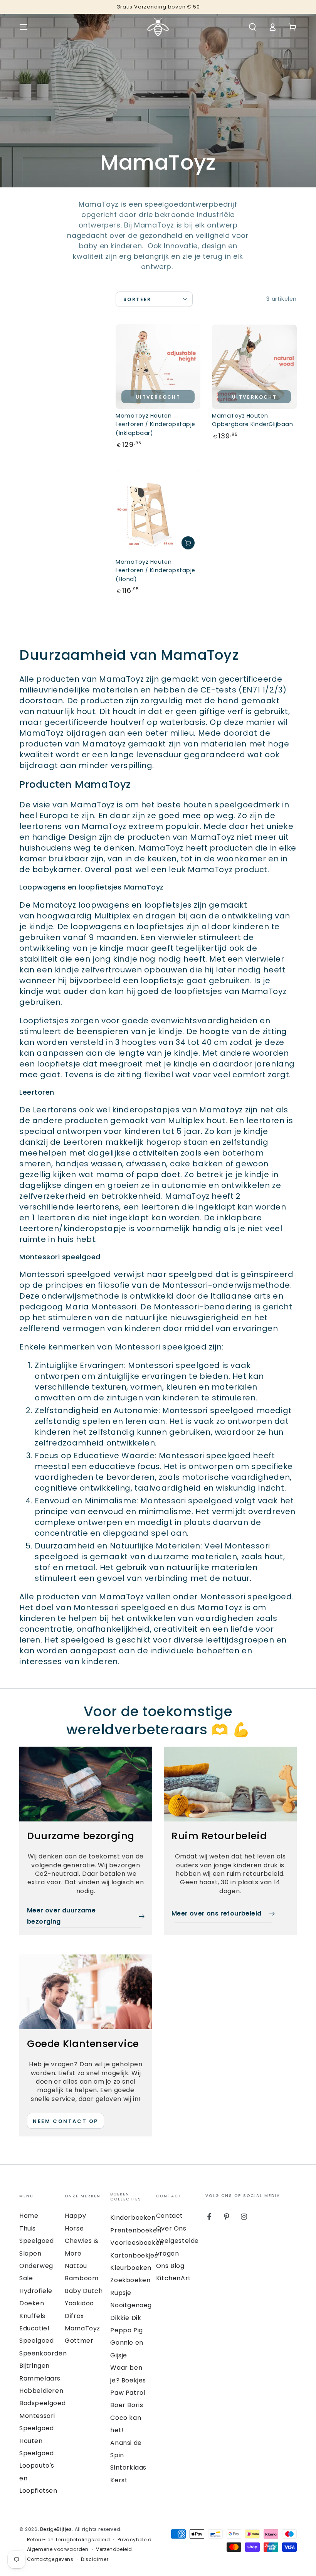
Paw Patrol (128, 2393)
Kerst (119, 2480)
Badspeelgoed (42, 2403)
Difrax (74, 2316)
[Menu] (24, 27)
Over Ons (171, 2228)
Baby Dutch (84, 2291)
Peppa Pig (126, 2330)
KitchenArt (174, 2278)
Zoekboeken (130, 2280)
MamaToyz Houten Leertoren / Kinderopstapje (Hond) (155, 570)
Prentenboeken (136, 2230)
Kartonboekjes (134, 2255)
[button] (252, 27)
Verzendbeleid (114, 2549)
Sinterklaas (128, 2467)
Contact (170, 2216)
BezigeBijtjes (56, 2529)
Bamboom (82, 2278)
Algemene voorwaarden (58, 2549)
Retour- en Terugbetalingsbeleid (69, 2540)
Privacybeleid (135, 2540)
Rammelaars (40, 2378)
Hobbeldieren (41, 2391)
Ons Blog (170, 2266)
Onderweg (36, 2266)
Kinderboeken (133, 2218)
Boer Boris (127, 2405)
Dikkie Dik (126, 2318)
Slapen (30, 2253)
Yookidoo (79, 2303)
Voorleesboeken (137, 2243)
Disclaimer (95, 2559)
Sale (26, 2278)
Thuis (28, 2228)
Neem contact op (66, 2121)
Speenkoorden (43, 2353)
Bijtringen (34, 2366)
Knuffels (32, 2316)
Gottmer (79, 2341)
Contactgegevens (50, 2559)
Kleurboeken (131, 2268)
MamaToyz (82, 2328)
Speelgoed (36, 2241)
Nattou (76, 2266)
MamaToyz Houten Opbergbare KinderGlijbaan (253, 420)
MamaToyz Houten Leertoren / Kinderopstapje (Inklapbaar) (155, 424)
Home (29, 2216)
